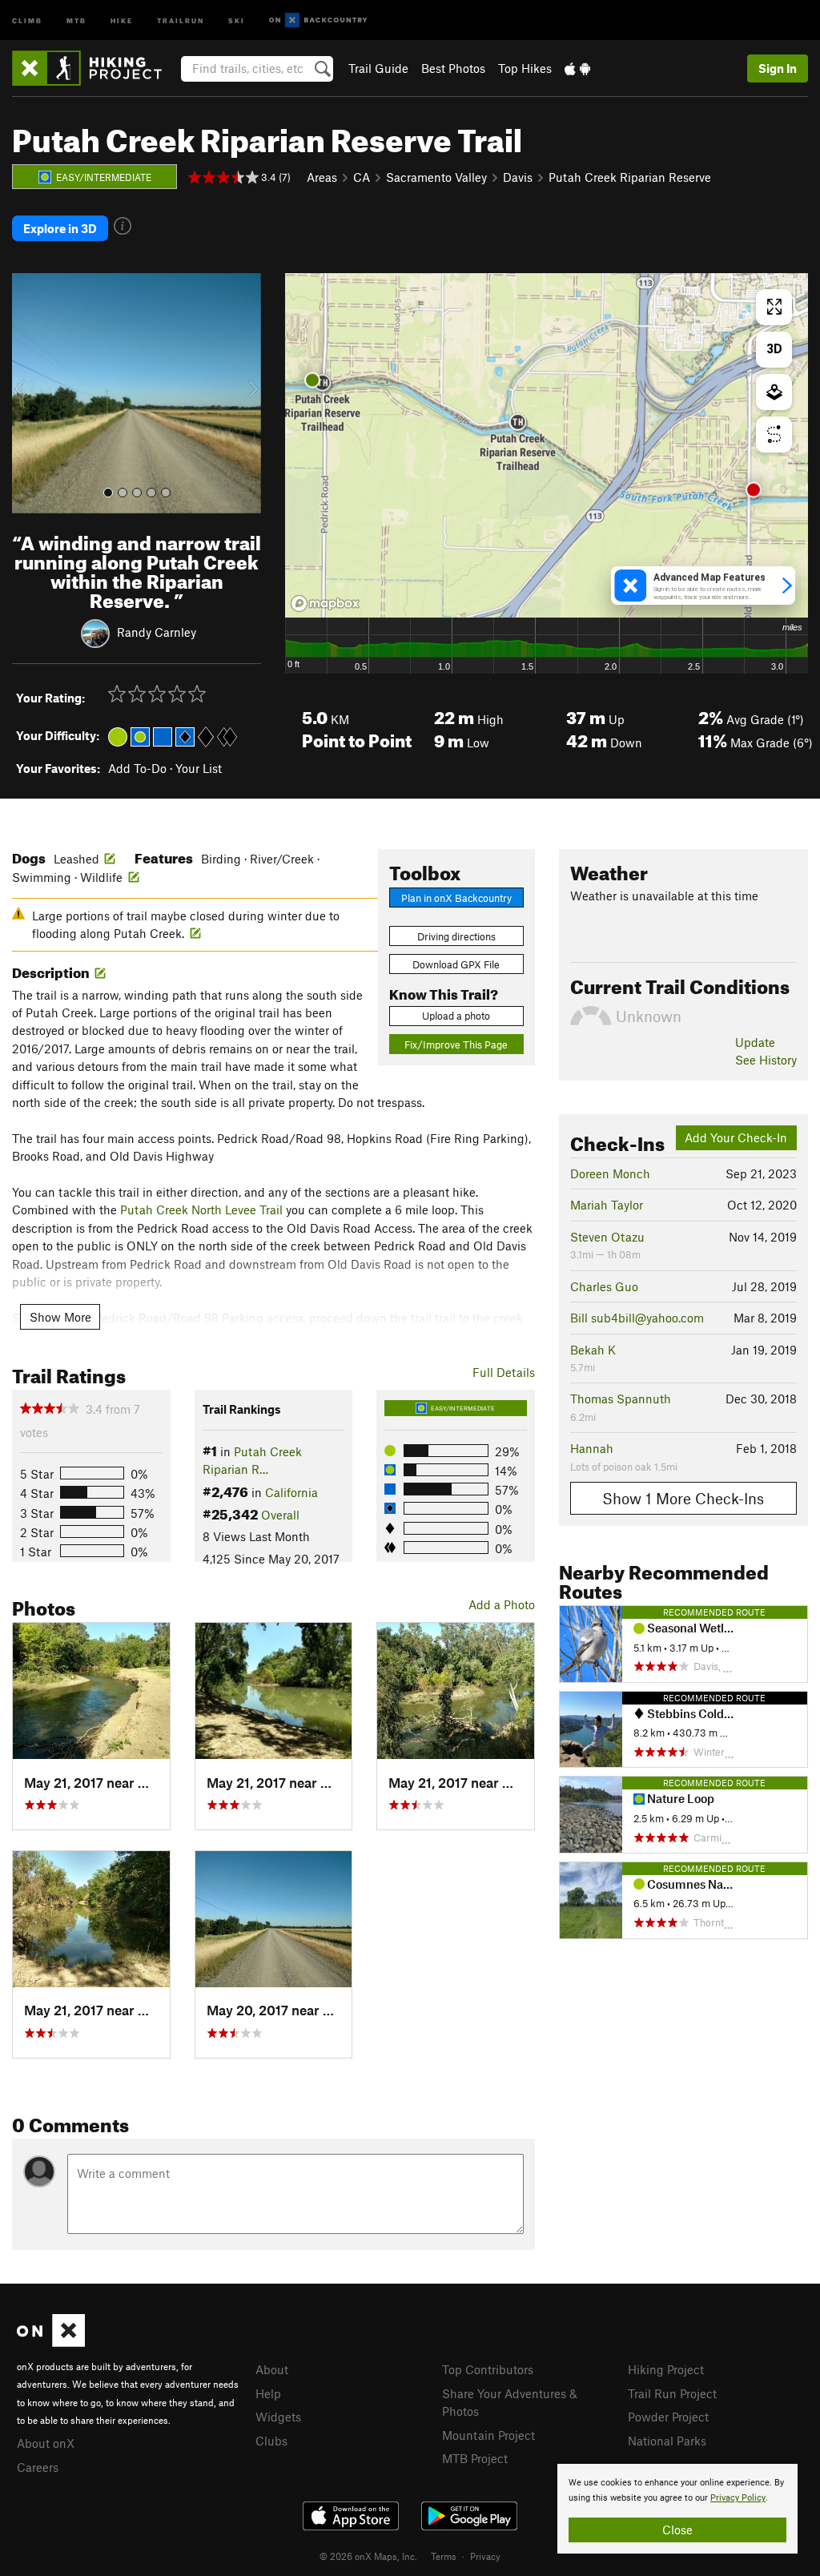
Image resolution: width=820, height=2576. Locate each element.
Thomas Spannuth (621, 1399)
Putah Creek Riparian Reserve (630, 177)
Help (268, 2393)
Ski (237, 20)
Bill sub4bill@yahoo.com (637, 1318)
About (272, 2369)
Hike (122, 20)
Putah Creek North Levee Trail (201, 1210)
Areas (322, 177)
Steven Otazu (607, 1237)
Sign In (778, 68)
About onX (46, 2443)
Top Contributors (488, 2369)
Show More (60, 1317)
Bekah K (593, 1350)
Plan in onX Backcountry (456, 898)
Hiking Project (666, 2369)
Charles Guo (604, 1286)
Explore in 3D (60, 228)
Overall (280, 1515)
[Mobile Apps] (577, 68)
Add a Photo (502, 1604)
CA (362, 177)
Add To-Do (137, 768)
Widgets (278, 2417)
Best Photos (453, 68)
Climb (27, 20)
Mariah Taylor (607, 1205)
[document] (677, 2509)
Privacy (485, 2556)
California (291, 1492)
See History (766, 1060)
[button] (28, 393)
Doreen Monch (610, 1173)
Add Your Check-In (736, 1137)
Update (755, 1042)
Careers (38, 2467)
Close (677, 2530)
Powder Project (668, 2417)
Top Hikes (525, 68)
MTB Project (475, 2458)
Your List (199, 768)
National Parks (667, 2441)
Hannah (592, 1448)
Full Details (504, 1372)
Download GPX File (456, 964)
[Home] (95, 68)
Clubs (271, 2441)
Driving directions (456, 936)
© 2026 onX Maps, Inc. (368, 2556)
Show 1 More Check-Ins (683, 1498)
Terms (444, 2556)
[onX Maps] (51, 2342)
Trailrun (181, 20)
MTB (76, 20)
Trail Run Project (672, 2393)
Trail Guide (378, 68)
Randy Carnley (157, 631)
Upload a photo (456, 1016)
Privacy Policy (738, 2498)
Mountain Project (488, 2435)
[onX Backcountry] (318, 20)
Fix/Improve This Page (456, 1044)
